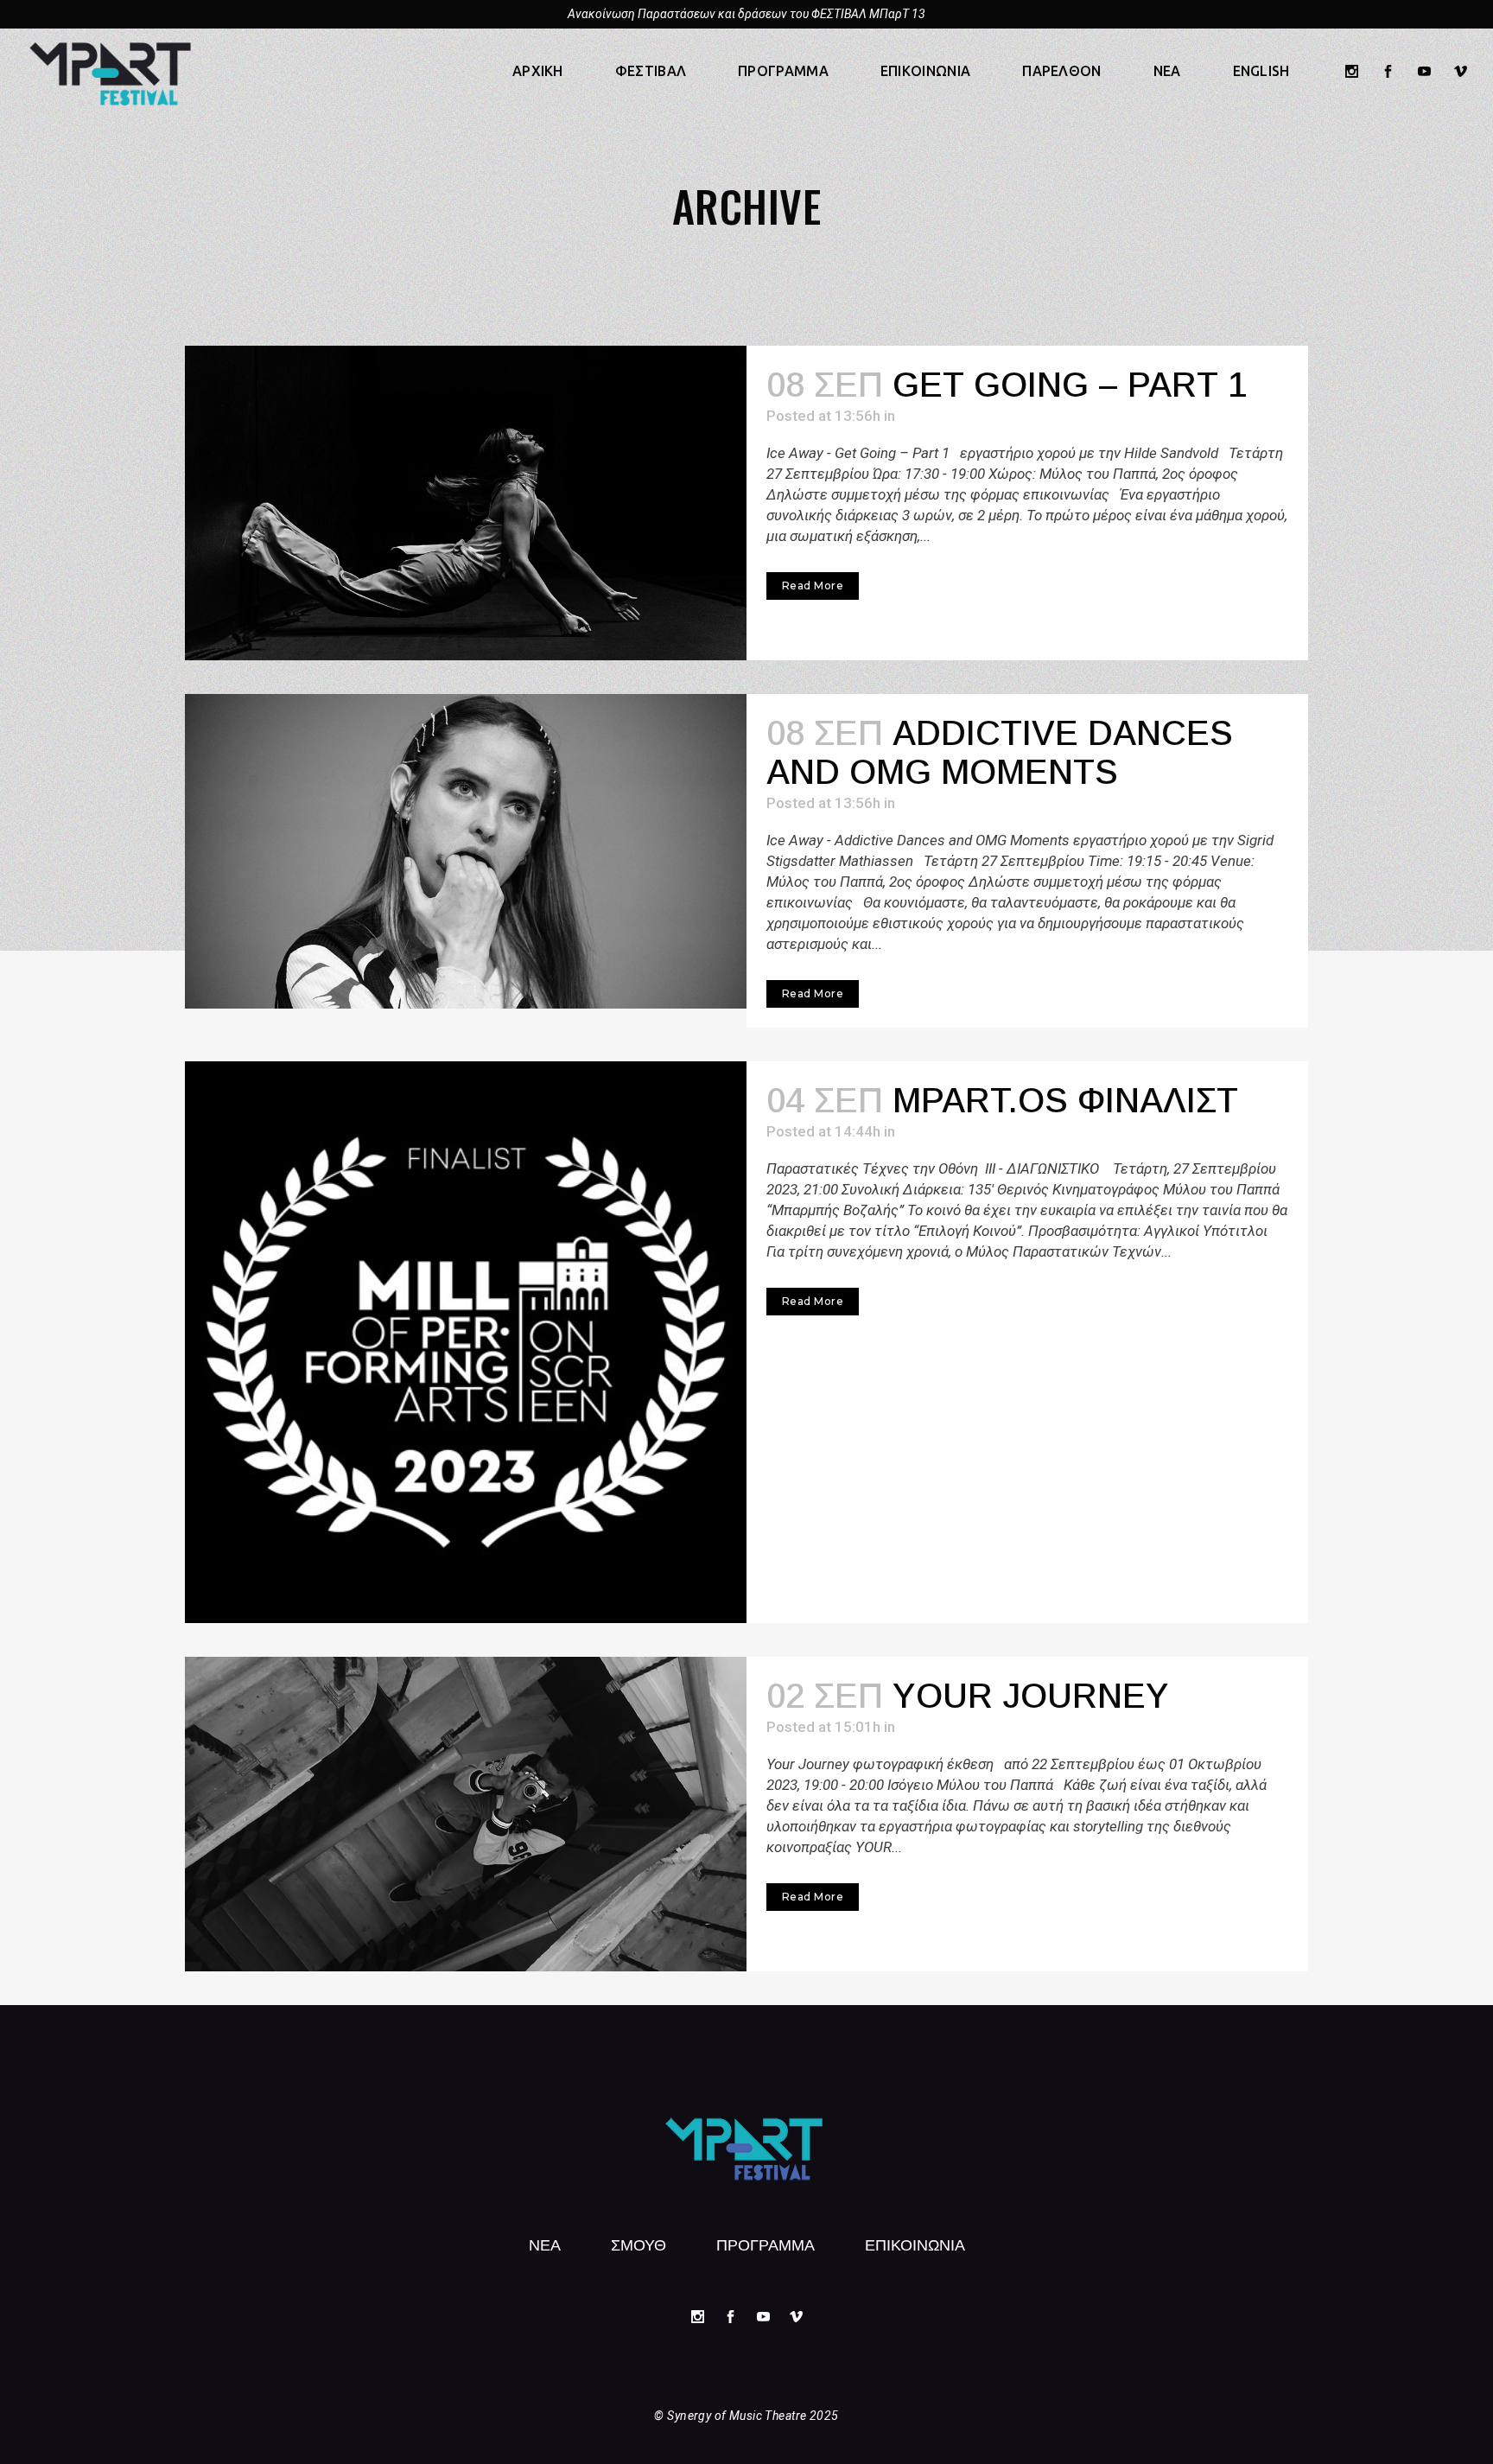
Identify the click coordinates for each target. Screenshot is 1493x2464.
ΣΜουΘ (638, 2244)
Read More (813, 586)
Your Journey (1031, 1696)
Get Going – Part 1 (1070, 385)
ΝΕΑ (545, 2244)
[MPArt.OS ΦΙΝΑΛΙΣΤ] (466, 1342)
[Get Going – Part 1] (466, 503)
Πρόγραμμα (766, 2244)
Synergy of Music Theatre (737, 2416)
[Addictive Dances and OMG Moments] (466, 851)
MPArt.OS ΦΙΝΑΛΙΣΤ (1065, 1100)
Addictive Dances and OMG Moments (1000, 752)
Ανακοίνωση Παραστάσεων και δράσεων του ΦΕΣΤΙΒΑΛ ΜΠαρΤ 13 (746, 14)
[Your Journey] (466, 1814)
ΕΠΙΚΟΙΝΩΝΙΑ (915, 2244)
